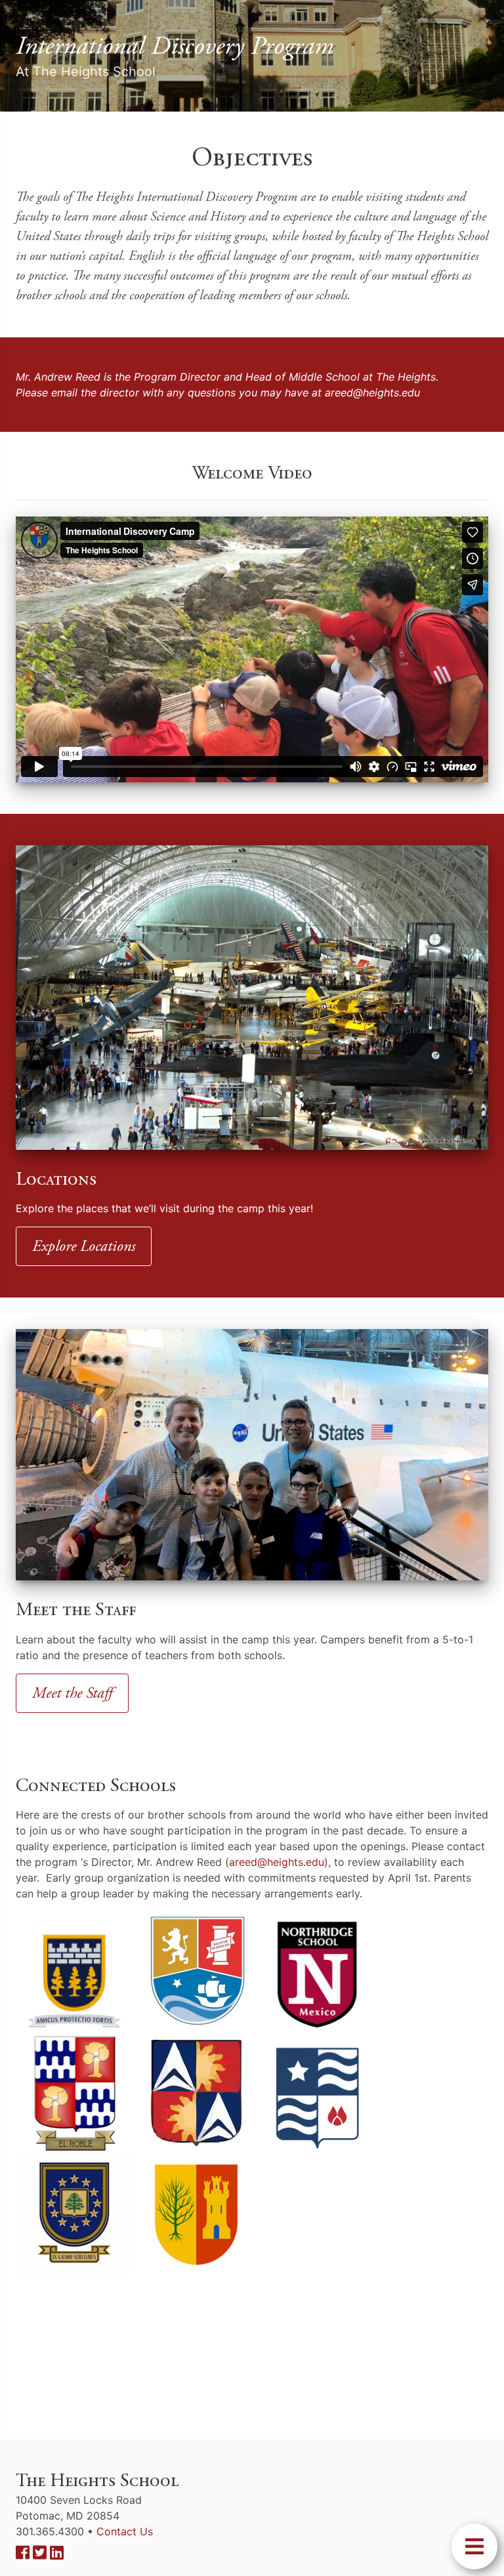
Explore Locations (84, 1246)
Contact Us (125, 2531)
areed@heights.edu (372, 392)
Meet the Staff (72, 1693)
